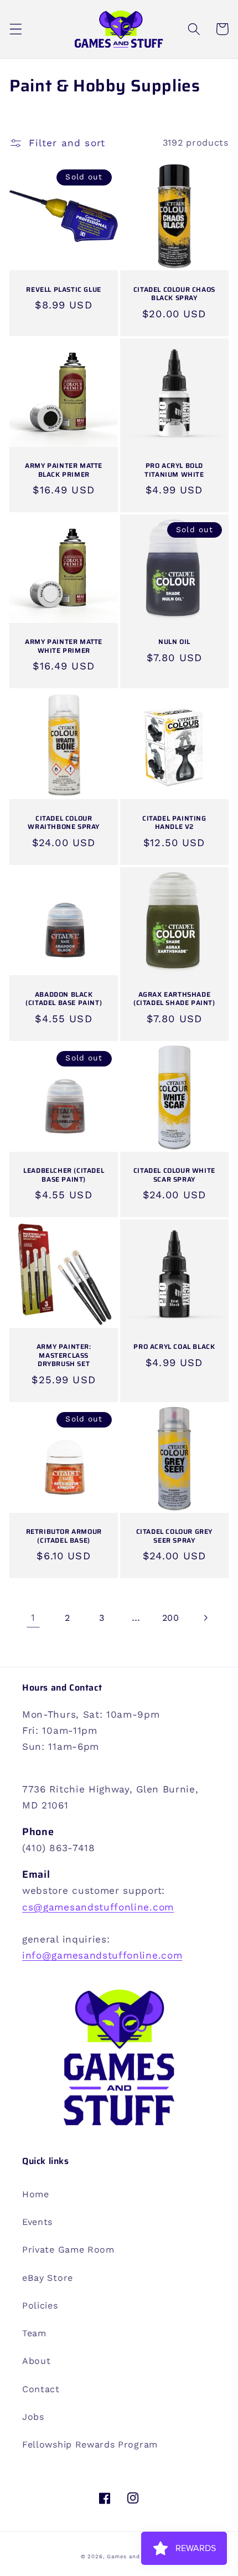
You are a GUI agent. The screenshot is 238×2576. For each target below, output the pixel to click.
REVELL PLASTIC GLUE (63, 290)
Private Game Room (68, 2250)
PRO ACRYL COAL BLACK (174, 1347)
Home (36, 2194)
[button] (16, 29)
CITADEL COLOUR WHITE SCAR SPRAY (174, 1175)
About (36, 2361)
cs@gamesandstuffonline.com (98, 1907)
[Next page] (205, 1618)
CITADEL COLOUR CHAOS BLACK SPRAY (174, 294)
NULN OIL (174, 642)
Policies (40, 2305)
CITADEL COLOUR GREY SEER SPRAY (174, 1536)
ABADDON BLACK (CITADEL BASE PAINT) (64, 999)
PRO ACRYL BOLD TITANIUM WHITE (174, 470)
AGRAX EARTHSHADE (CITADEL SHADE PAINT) (174, 999)
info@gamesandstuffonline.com (102, 1955)
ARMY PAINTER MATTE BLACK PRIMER (64, 470)
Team (34, 2333)
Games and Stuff (132, 2556)
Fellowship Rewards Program (90, 2444)
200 (171, 1618)
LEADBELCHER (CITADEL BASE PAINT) (64, 1175)
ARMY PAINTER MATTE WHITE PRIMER (64, 646)
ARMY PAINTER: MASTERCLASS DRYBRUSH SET (64, 1355)
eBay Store (48, 2278)
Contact (41, 2389)
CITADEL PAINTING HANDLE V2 (174, 823)
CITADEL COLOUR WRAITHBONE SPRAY (64, 823)
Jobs (33, 2417)
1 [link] (33, 1617)
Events (37, 2222)
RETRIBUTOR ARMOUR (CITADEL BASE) (64, 1536)
